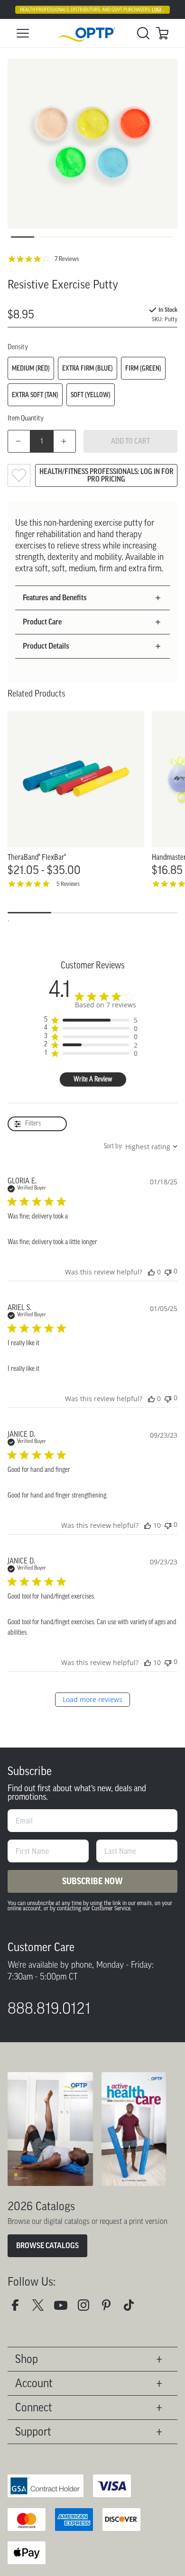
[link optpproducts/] (110, 2309)
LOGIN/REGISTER (168, 10)
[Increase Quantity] (65, 441)
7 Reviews (67, 259)
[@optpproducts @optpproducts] (133, 2309)
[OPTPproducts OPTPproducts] (42, 2309)
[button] (88, 598)
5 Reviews (68, 884)
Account (34, 2383)
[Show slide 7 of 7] (162, 237)
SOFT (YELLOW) (91, 395)
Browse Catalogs (47, 2246)
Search (143, 33)
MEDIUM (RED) (31, 368)
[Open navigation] (23, 33)
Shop (27, 2359)
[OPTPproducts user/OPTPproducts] (65, 2309)
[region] (91, 1020)
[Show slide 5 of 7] (116, 237)
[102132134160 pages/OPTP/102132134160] (19, 2309)
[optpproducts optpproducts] (87, 2309)
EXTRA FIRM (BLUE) (88, 368)
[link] (92, 33)
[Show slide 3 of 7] (69, 237)
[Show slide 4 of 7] (92, 237)
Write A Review (93, 1080)
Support (33, 2432)
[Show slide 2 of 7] (46, 237)
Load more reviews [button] (92, 1699)
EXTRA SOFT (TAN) (35, 395)
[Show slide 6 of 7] (139, 237)
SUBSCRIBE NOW (92, 1881)
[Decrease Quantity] (19, 441)
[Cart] (162, 33)
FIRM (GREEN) (143, 368)
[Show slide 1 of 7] (23, 237)
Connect (34, 2407)
